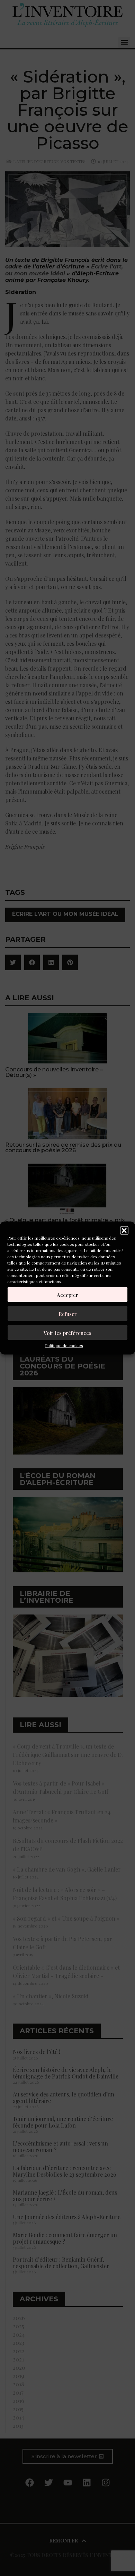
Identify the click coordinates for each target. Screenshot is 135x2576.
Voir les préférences (67, 1333)
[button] (124, 1231)
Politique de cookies (64, 1345)
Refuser (68, 1314)
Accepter (67, 1295)
